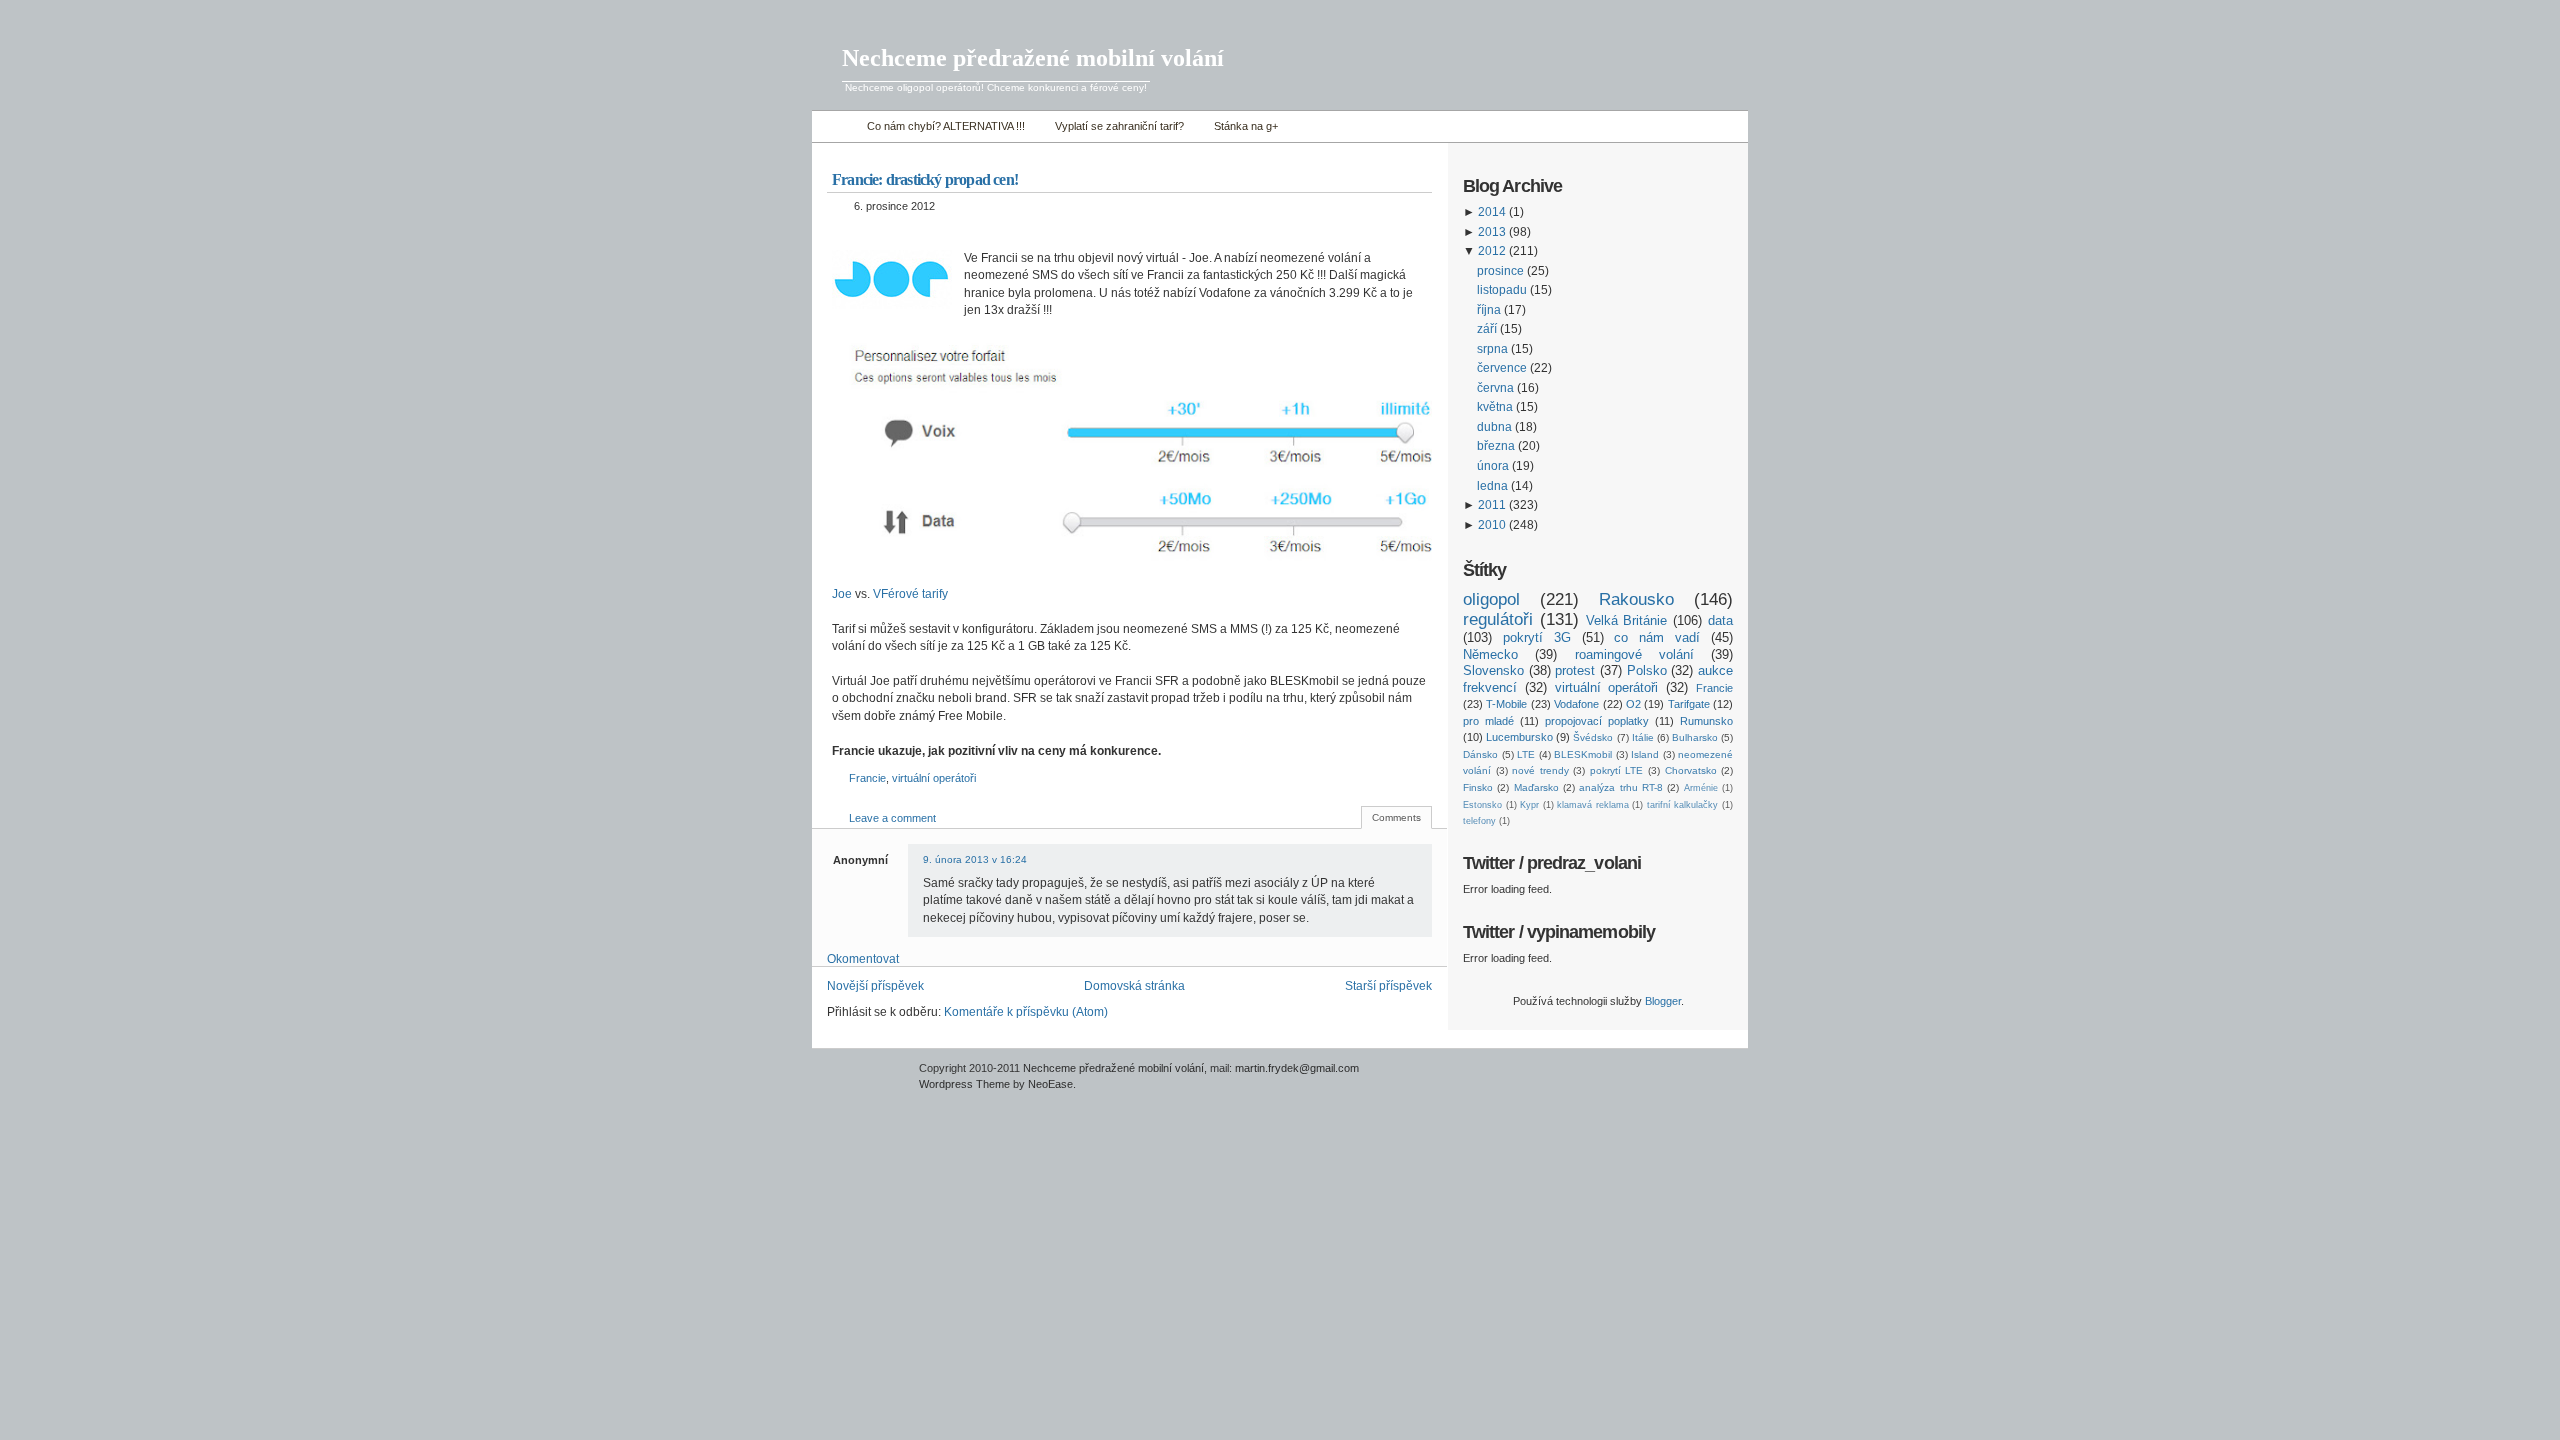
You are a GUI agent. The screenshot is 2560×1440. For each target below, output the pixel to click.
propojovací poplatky (1597, 721)
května (1495, 407)
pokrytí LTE (1617, 770)
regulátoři (1498, 619)
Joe (842, 594)
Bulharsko (1695, 737)
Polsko (1647, 670)
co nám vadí (1657, 637)
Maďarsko (1536, 787)
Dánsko (1480, 754)
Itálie (1643, 737)
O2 (1633, 704)
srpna (1492, 349)
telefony (1479, 821)
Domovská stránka (1134, 986)
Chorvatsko (1691, 770)
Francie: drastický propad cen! (925, 179)
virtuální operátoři (934, 778)
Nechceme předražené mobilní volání (1033, 58)
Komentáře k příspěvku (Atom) (1026, 1012)
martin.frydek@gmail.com (1297, 1068)
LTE (1526, 754)
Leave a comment (892, 818)
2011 (1492, 505)
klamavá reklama (1593, 805)
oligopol (1491, 599)
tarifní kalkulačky (1683, 805)
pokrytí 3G (1537, 637)
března (1496, 446)
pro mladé (1488, 721)
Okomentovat (863, 959)
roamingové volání (1634, 654)
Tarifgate (1689, 704)
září (1487, 329)
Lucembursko (1519, 737)
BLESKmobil (1583, 754)
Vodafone (1576, 704)
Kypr (1529, 805)
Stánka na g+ (1246, 126)
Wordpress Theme (964, 1084)
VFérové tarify (910, 594)
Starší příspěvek (1388, 986)
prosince (1500, 271)
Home (834, 126)
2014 (1492, 212)
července (1502, 368)
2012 (1492, 251)
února (1493, 466)
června (1495, 388)
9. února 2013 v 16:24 (975, 859)
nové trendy (1540, 770)
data (1720, 620)
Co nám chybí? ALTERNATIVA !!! (946, 126)
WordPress (863, 1077)
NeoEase (1050, 1084)
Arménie (1701, 788)
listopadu (1502, 290)
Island (1645, 754)
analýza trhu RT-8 (1621, 787)
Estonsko (1482, 805)
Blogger (1663, 1001)
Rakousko (1636, 599)
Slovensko (1493, 670)
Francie (867, 778)
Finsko (1478, 787)
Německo (1490, 654)
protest (1575, 670)
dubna (1494, 427)
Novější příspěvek (875, 986)
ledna (1492, 486)
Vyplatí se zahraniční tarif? (1119, 126)
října (1489, 310)
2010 (1492, 525)
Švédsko (1593, 737)
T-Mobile (1506, 704)
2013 (1492, 232)
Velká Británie (1627, 620)
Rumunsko (1706, 721)
